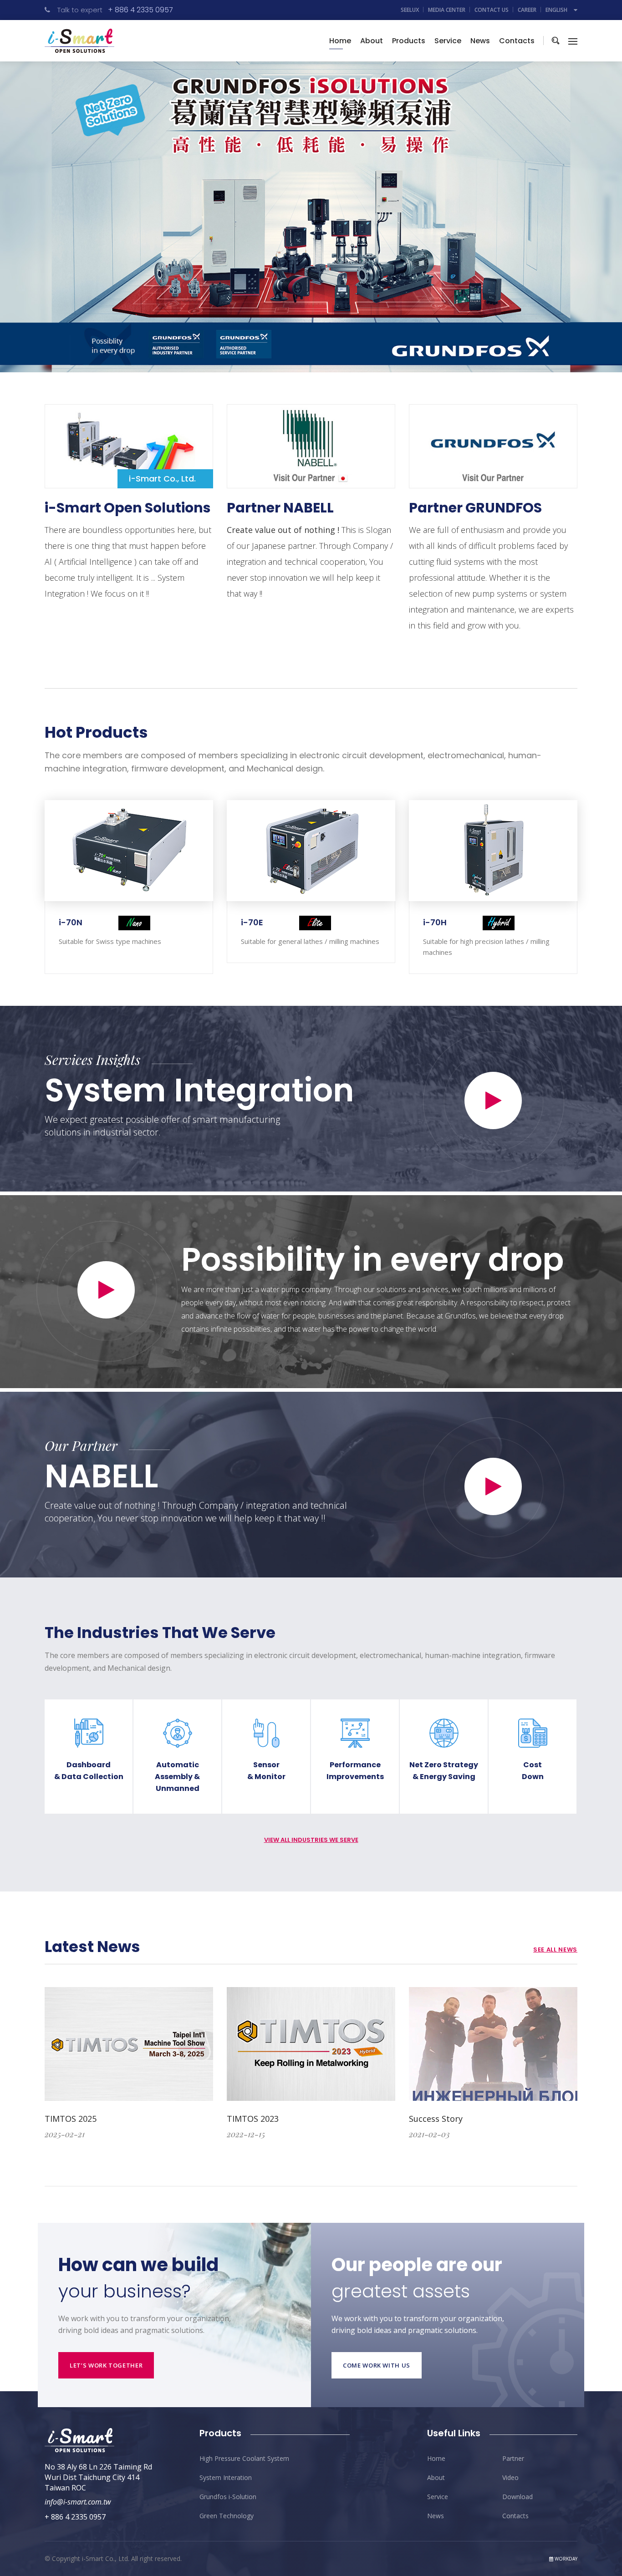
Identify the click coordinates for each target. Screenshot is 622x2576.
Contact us (492, 10)
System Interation (226, 2477)
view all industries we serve (311, 1840)
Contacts (517, 41)
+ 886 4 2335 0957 (140, 10)
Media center (447, 10)
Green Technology (227, 2516)
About (436, 2477)
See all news (555, 1950)
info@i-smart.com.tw (78, 2502)
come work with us (377, 2365)
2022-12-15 (246, 2134)
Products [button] (409, 41)
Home (340, 41)
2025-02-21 (65, 2134)
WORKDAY (565, 2559)
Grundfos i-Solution (228, 2497)
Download (517, 2497)
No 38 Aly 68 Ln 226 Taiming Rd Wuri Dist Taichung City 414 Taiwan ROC (98, 2477)
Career (527, 10)
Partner (513, 2458)
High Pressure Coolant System (244, 2458)
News (480, 41)
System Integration (199, 1090)
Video (510, 2477)
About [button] (372, 41)
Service (448, 41)
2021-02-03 (429, 2134)
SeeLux (410, 10)
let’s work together (106, 2365)
